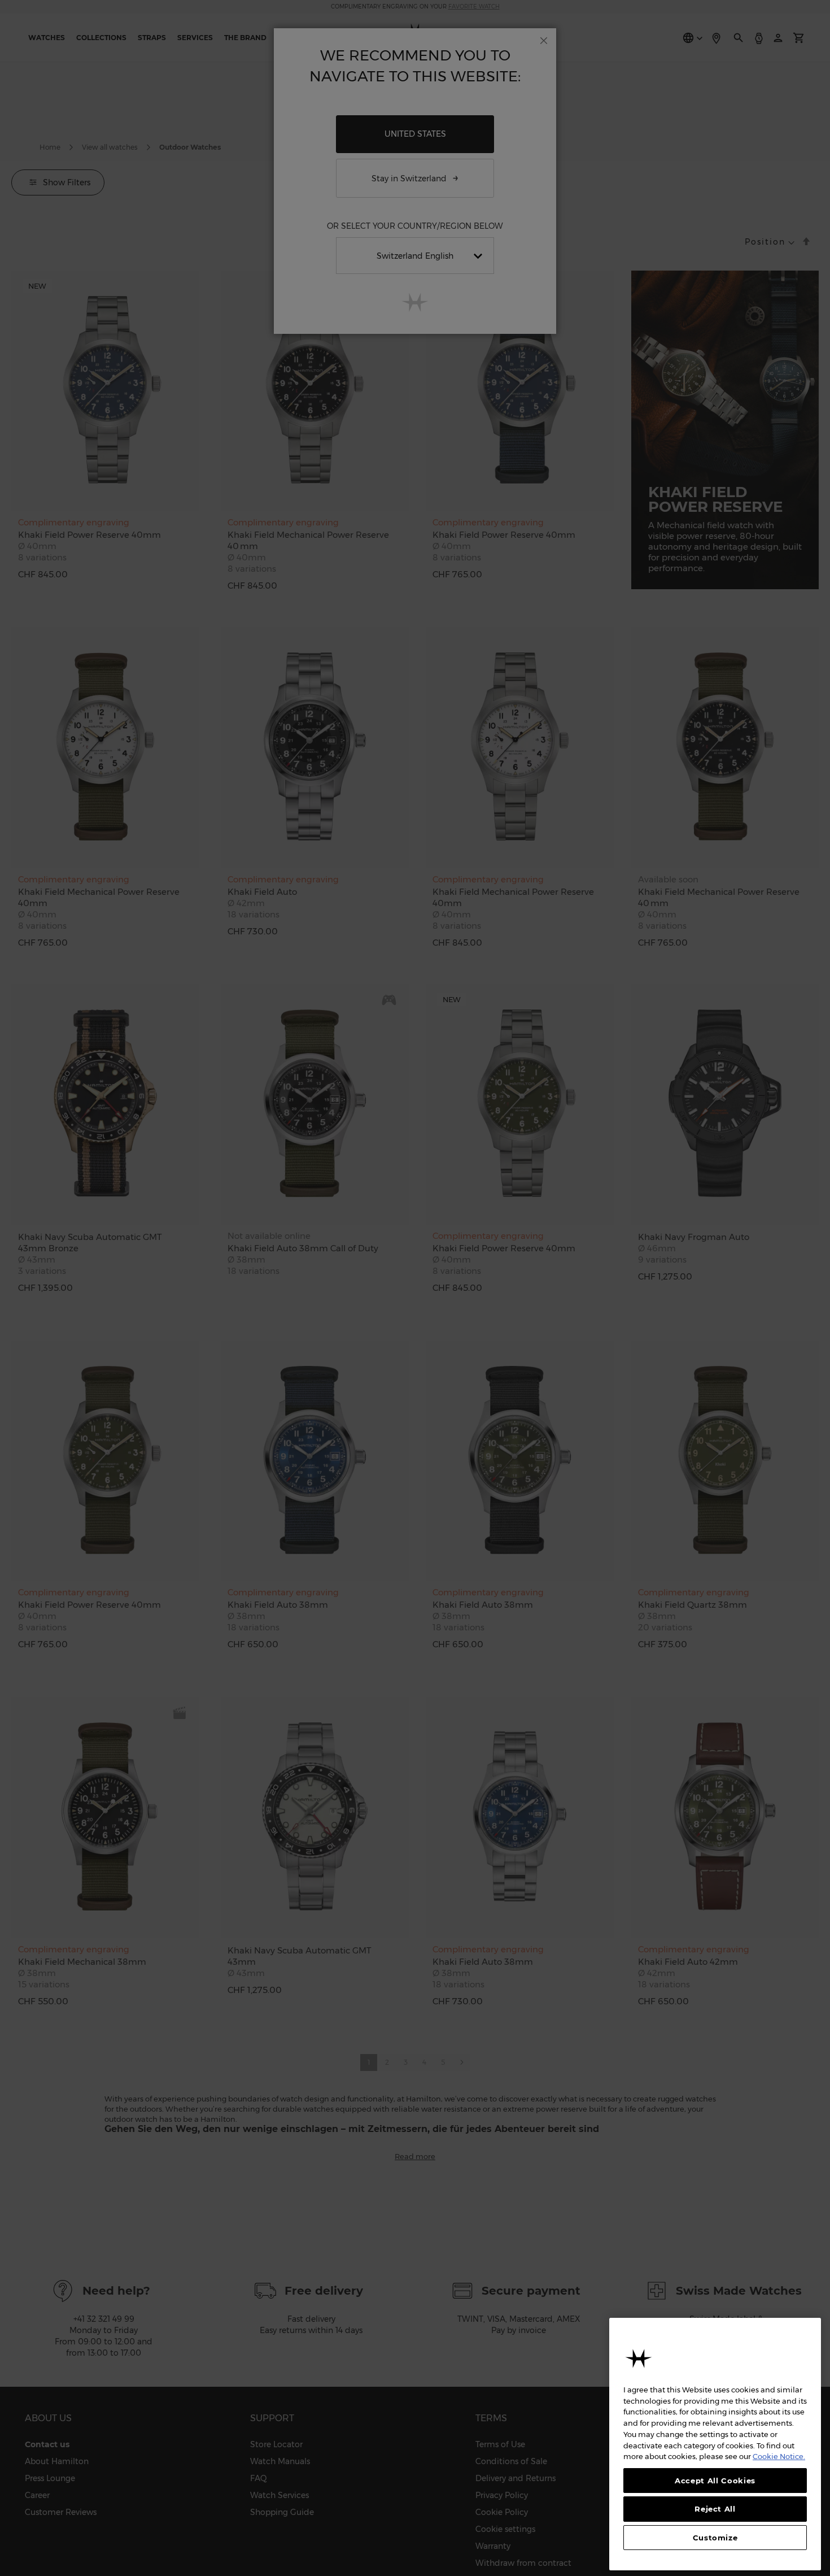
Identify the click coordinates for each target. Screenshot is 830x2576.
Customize (715, 2538)
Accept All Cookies (715, 2481)
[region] (715, 2444)
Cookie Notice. (779, 2456)
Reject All (715, 2509)
